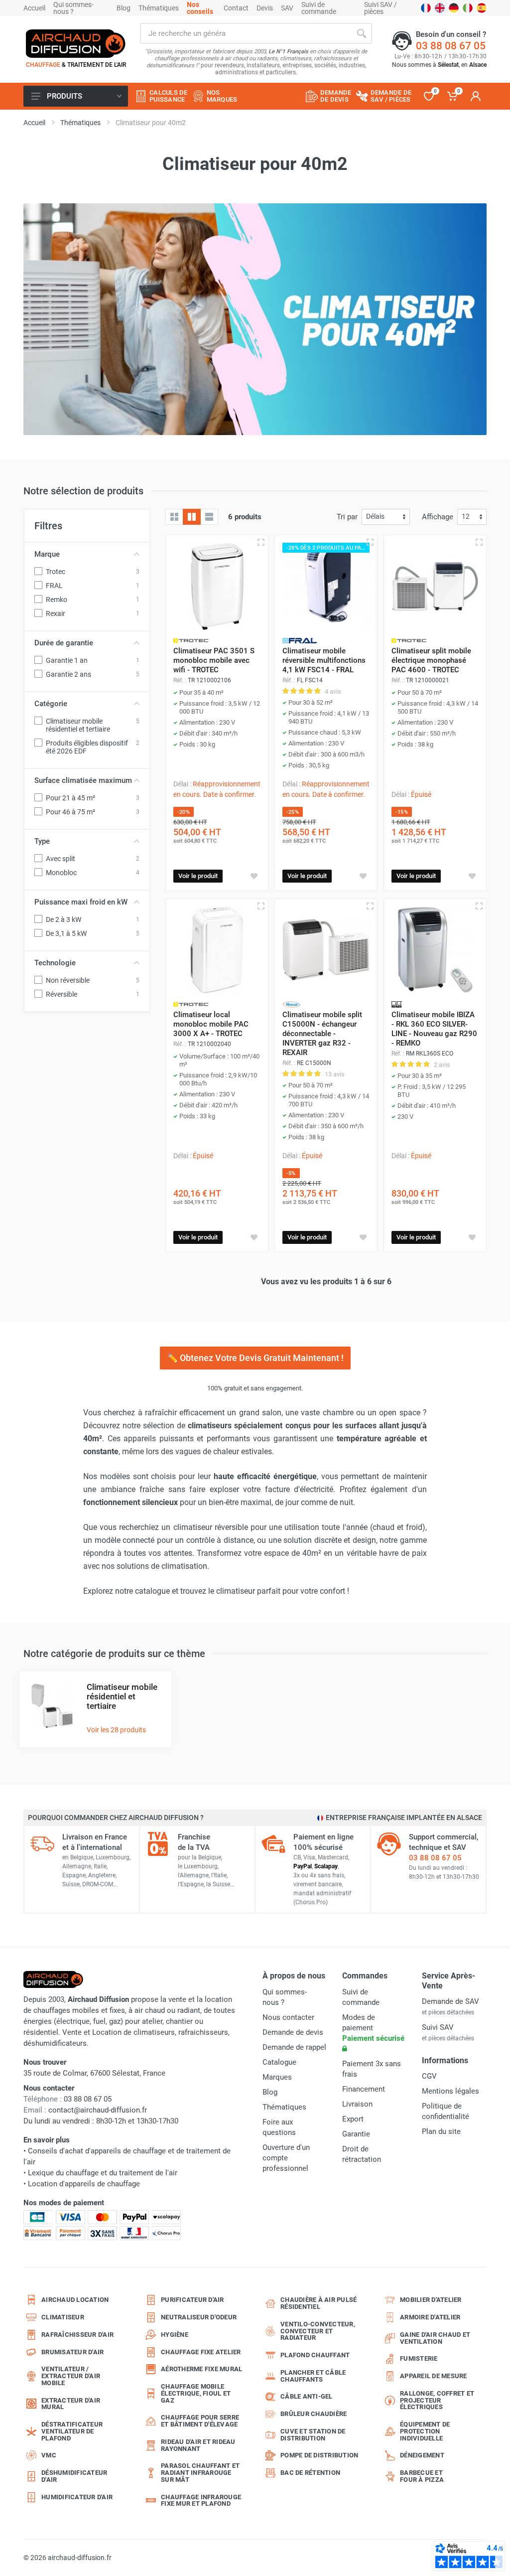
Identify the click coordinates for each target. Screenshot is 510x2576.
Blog (124, 8)
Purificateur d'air (192, 2300)
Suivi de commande (319, 8)
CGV (429, 2076)
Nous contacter (288, 2017)
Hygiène (175, 2335)
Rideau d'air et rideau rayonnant (198, 2445)
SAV (287, 8)
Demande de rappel (294, 2047)
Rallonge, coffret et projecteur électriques (437, 2400)
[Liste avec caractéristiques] (209, 517)
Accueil (34, 8)
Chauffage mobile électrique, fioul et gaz (196, 2393)
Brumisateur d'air (72, 2352)
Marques (277, 2077)
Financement (364, 2089)
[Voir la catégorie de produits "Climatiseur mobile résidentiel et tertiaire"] (52, 1706)
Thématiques (159, 8)
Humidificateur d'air (77, 2497)
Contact (236, 8)
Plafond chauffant (315, 2355)
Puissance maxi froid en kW (81, 902)
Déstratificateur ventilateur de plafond (72, 2431)
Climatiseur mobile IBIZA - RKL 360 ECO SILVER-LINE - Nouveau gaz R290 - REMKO (434, 1029)
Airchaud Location (75, 2300)
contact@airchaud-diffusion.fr (98, 2110)
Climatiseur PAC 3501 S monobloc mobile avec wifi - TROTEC (214, 660)
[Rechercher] (362, 33)
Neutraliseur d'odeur (199, 2317)
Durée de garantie (64, 643)
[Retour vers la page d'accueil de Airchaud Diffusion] (76, 43)
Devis (265, 8)
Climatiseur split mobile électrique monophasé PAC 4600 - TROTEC (431, 660)
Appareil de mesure (434, 2376)
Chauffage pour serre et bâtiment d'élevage (200, 2421)
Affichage (438, 517)
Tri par (347, 517)
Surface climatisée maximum (83, 780)
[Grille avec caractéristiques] (192, 517)
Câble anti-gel (307, 2396)
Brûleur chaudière (314, 2414)
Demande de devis (293, 2032)
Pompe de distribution (319, 2455)
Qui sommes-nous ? (73, 8)
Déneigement (422, 2455)
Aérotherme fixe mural (201, 2369)
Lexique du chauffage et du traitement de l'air (103, 2173)
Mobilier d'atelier (431, 2300)
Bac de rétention (310, 2473)
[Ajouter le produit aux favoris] (254, 876)
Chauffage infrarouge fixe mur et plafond (201, 2500)
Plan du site (441, 2131)
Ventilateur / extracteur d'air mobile (71, 2376)
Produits (64, 96)
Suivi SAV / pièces (381, 8)
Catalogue (279, 2062)
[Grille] (174, 517)
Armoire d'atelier (430, 2317)
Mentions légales (450, 2091)
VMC (49, 2455)
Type (42, 841)
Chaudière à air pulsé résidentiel (319, 2303)
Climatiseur (63, 2317)
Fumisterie (419, 2358)
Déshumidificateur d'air (74, 2476)
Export (353, 2119)
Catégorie (51, 704)
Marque (47, 554)
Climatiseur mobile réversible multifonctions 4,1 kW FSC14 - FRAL (324, 660)
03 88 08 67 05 (451, 46)
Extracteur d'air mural (71, 2404)
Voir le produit (198, 876)
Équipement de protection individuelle (425, 2431)
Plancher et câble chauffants (313, 2376)
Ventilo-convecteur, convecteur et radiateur (318, 2331)
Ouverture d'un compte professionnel (286, 2158)
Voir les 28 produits (116, 1730)
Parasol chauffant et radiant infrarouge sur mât (200, 2473)
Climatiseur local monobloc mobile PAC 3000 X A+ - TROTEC (211, 1024)
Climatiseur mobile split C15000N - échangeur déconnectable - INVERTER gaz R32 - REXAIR (322, 1034)
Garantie (356, 2134)
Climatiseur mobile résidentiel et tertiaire (122, 1696)
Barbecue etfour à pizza (422, 2476)
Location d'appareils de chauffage (84, 2184)
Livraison (357, 2104)
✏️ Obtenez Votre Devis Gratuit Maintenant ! (255, 1358)
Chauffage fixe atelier (201, 2352)
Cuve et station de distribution (313, 2435)
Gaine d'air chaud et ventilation (435, 2338)
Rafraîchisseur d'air (77, 2335)
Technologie (55, 963)
